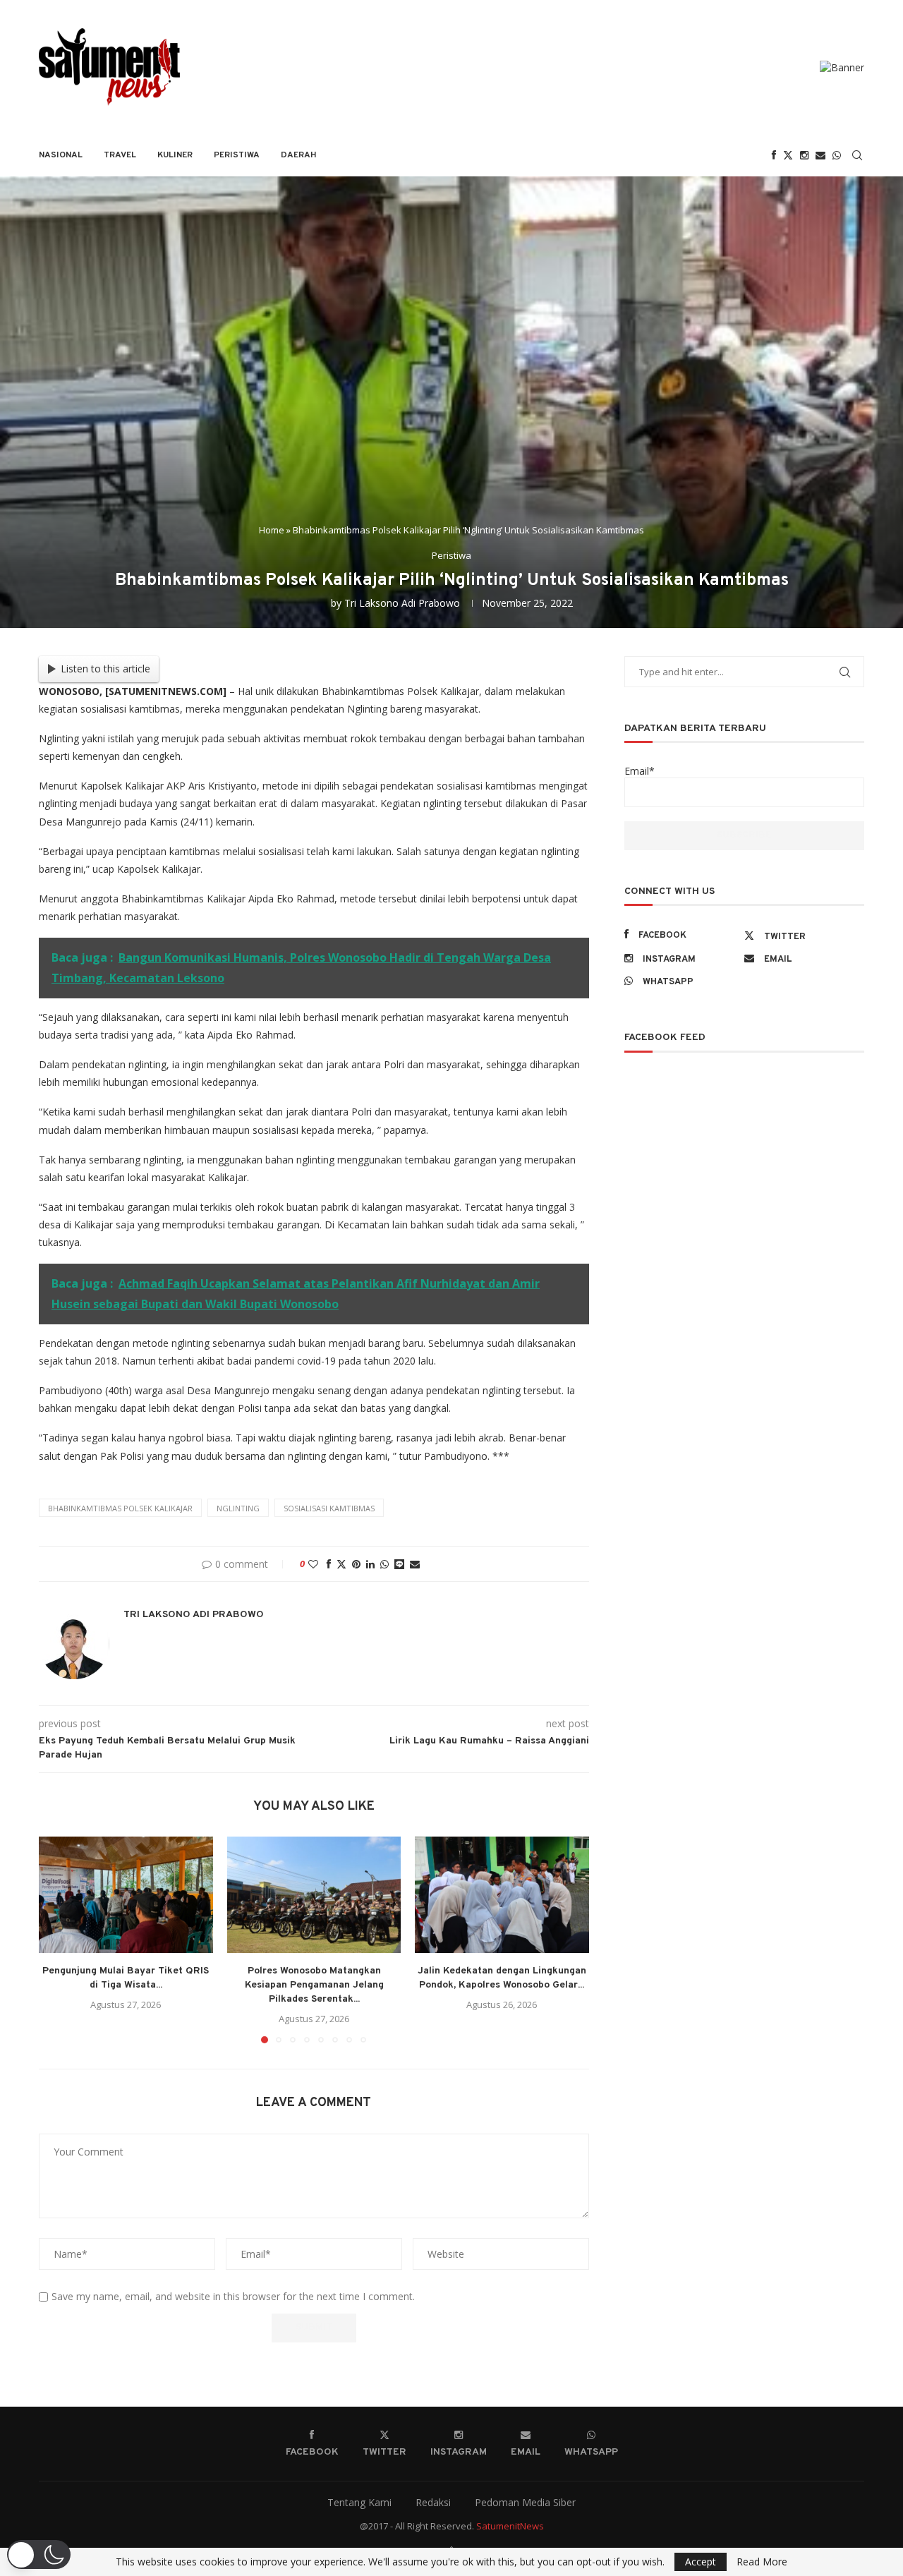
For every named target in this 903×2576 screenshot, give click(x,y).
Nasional (61, 155)
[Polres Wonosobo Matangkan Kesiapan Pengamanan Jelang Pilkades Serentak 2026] (314, 1894)
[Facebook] (774, 155)
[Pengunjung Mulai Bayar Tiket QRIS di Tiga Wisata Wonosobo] (126, 1894)
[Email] (820, 155)
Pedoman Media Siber (525, 2502)
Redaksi (433, 2502)
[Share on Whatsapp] (384, 1564)
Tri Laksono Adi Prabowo (402, 603)
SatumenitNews (510, 2526)
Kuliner (175, 155)
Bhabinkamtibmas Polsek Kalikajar (120, 1508)
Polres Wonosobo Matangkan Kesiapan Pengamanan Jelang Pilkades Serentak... (314, 1986)
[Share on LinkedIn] (370, 1564)
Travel (120, 155)
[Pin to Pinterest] (356, 1564)
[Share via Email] (415, 1564)
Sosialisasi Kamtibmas (329, 1508)
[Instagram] (804, 155)
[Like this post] (313, 1564)
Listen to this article (105, 669)
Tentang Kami (359, 2502)
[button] (58, 1940)
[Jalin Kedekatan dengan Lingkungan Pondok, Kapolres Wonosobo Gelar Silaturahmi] (502, 1894)
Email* (640, 771)
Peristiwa (237, 155)
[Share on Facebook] (329, 1564)
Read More (762, 2562)
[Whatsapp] (837, 155)
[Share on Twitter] (341, 1564)
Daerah (299, 155)
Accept (701, 2562)
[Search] (857, 155)
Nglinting (238, 1508)
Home (272, 530)
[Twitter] (788, 155)
